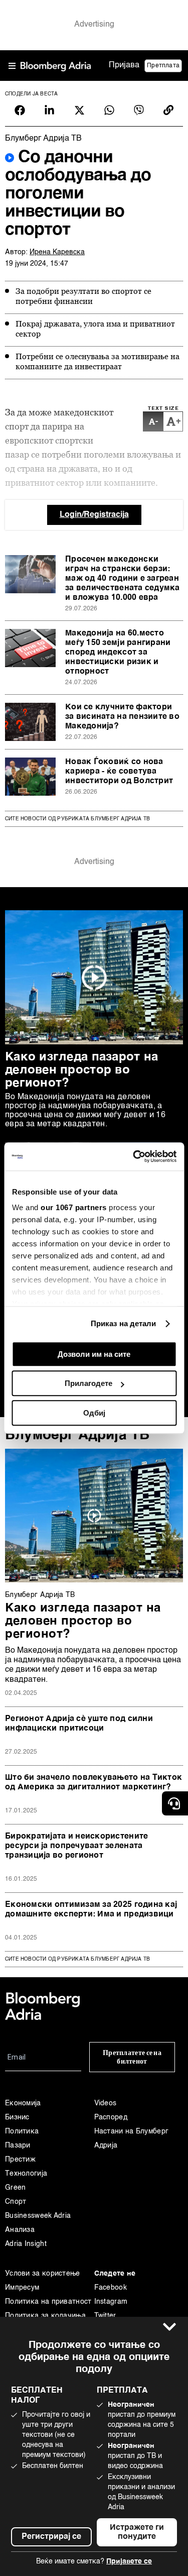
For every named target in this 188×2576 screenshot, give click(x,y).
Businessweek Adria (38, 2216)
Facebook (111, 2288)
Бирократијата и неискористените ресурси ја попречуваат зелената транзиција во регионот (76, 1846)
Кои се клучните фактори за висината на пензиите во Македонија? (122, 717)
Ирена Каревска (57, 252)
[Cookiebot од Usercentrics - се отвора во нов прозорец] (134, 1156)
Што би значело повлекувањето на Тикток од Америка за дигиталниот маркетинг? (93, 1783)
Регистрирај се (51, 2537)
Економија (23, 2103)
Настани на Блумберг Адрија (132, 2138)
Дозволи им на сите (94, 1354)
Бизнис (17, 2117)
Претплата (163, 66)
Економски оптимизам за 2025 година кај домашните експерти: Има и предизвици (91, 1910)
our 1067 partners (74, 1207)
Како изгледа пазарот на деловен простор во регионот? (81, 1070)
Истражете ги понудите (137, 2532)
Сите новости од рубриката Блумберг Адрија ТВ (77, 819)
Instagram (111, 2302)
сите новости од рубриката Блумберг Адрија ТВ (77, 1959)
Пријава (124, 65)
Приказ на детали (124, 1323)
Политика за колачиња (45, 2316)
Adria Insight (26, 2244)
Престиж (20, 2160)
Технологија (26, 2174)
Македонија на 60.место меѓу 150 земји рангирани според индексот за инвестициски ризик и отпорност (118, 653)
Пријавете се (129, 2561)
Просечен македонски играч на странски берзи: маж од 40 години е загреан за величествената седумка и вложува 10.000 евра (123, 579)
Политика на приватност (48, 2302)
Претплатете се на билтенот (132, 2057)
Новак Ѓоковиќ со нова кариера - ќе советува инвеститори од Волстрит (119, 772)
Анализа (20, 2230)
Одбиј (94, 1413)
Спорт (16, 2202)
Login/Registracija (94, 515)
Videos (106, 2103)
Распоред (111, 2117)
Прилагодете (88, 1383)
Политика (22, 2131)
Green (16, 2188)
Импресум (22, 2288)
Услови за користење (43, 2274)
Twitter (105, 2316)
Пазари (18, 2145)
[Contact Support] (175, 1803)
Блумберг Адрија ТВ (77, 1435)
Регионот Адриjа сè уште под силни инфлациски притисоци (79, 1724)
